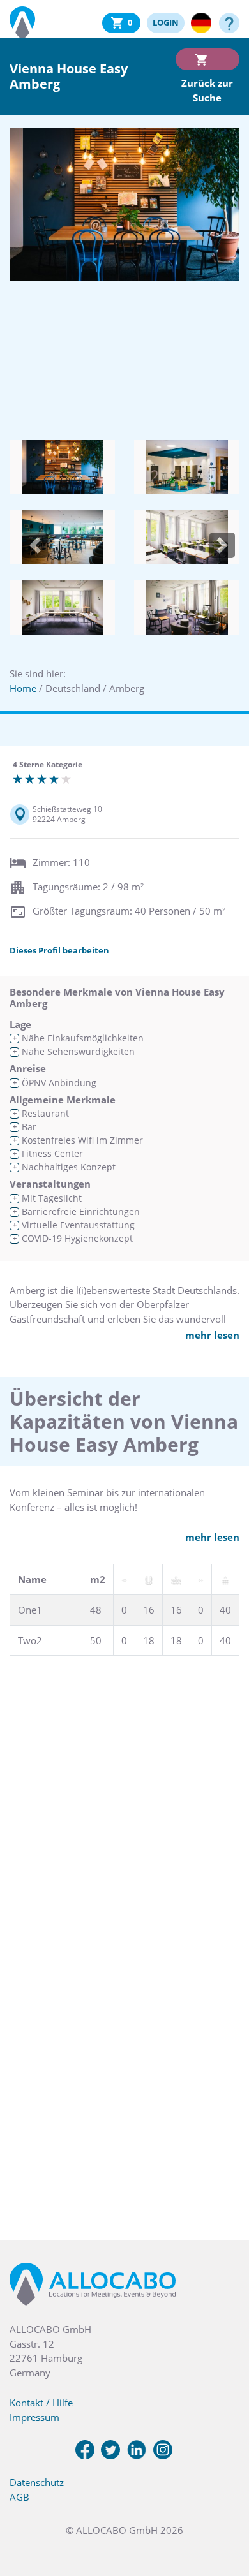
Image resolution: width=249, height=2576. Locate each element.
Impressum (34, 2417)
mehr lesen (212, 1335)
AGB (19, 2497)
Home (23, 688)
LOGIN (166, 22)
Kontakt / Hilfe (41, 2403)
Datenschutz (37, 2482)
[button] (35, 545)
